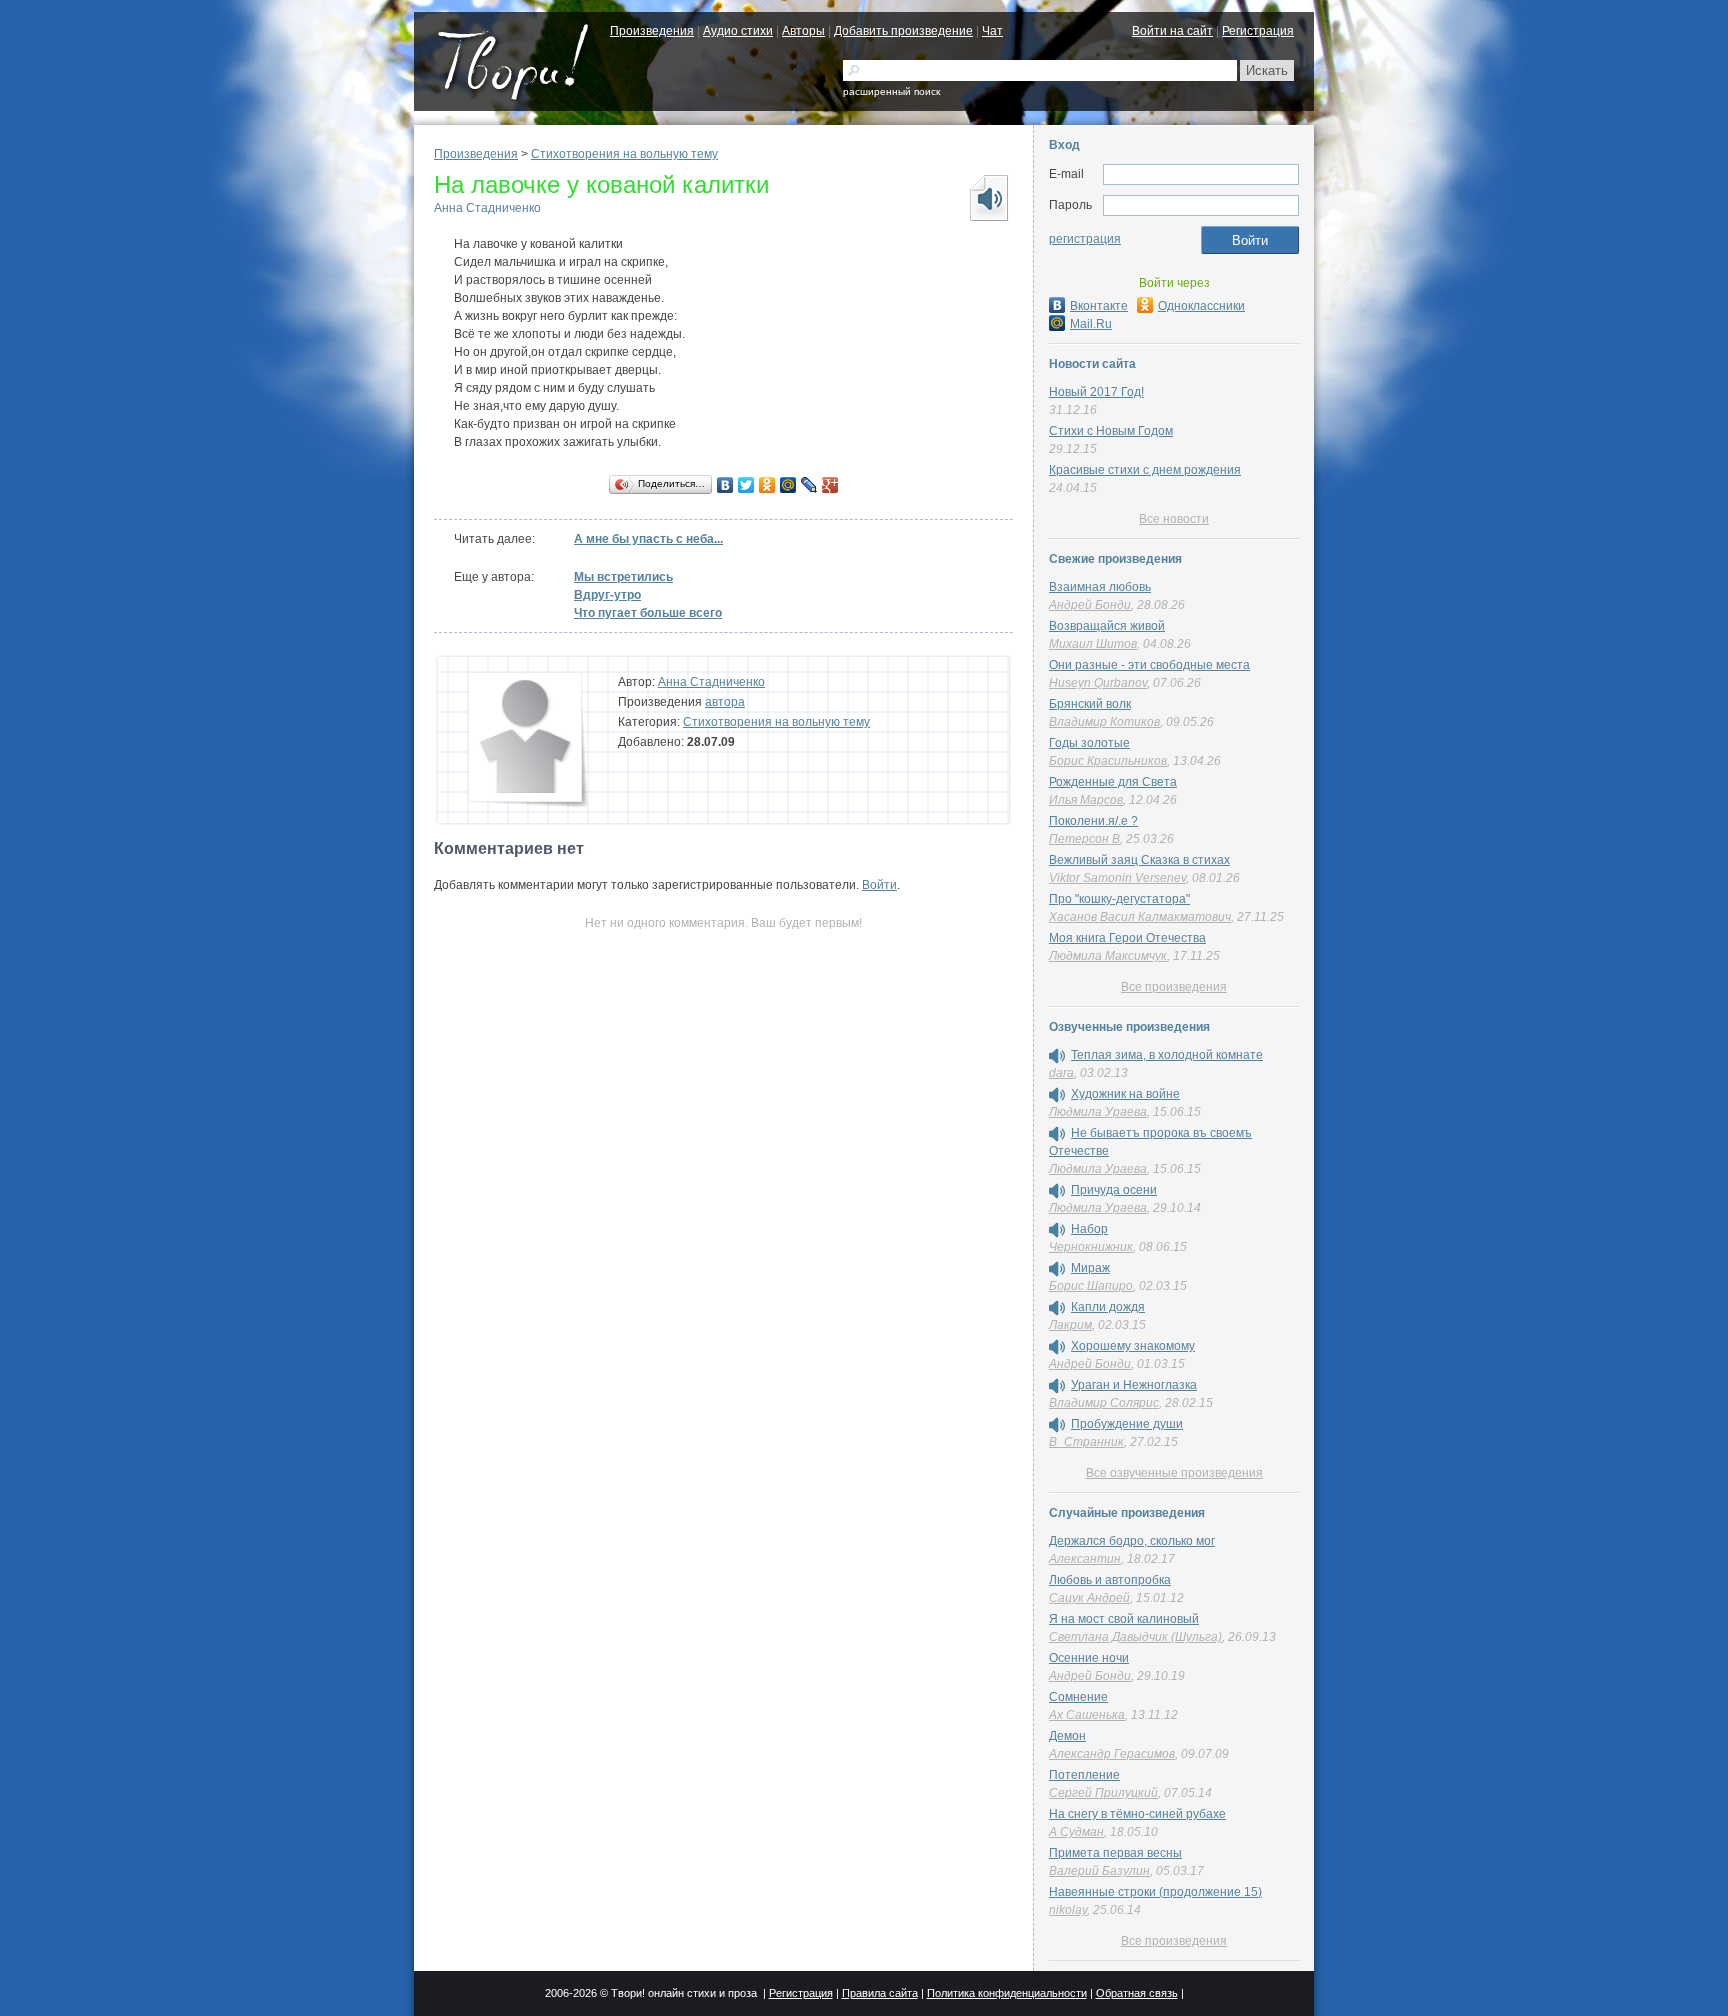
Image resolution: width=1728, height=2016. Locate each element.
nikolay (1068, 1910)
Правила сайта (880, 1993)
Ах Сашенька (1087, 1715)
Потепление (1084, 1775)
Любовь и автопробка (1110, 1580)
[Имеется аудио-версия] (1057, 1056)
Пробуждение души (1127, 1424)
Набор (1089, 1229)
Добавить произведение (903, 31)
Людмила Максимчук (1108, 956)
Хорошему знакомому (1133, 1346)
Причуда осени (1114, 1190)
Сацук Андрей (1089, 1598)
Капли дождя (1108, 1307)
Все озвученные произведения (1174, 1473)
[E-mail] (1201, 175)
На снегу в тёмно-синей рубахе (1137, 1814)
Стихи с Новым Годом (1111, 431)
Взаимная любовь (1100, 587)
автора (725, 702)
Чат (992, 31)
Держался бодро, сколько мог (1132, 1541)
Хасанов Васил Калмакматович (1140, 917)
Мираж (1090, 1268)
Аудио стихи (738, 31)
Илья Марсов (1086, 800)
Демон (1067, 1736)
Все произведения (1174, 987)
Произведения (652, 31)
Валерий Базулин (1099, 1871)
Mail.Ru (1091, 324)
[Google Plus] (830, 485)
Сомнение (1078, 1697)
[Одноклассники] (767, 485)
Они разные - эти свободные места (1149, 665)
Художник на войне (1125, 1094)
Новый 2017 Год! (1096, 392)
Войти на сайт (1172, 31)
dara (1061, 1073)
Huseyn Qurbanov (1098, 683)
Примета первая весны (1115, 1853)
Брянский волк (1090, 704)
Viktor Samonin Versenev (1117, 878)
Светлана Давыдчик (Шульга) (1135, 1637)
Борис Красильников (1108, 761)
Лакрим (1070, 1325)
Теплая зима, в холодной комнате (1167, 1055)
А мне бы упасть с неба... (648, 539)
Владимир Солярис (1104, 1403)
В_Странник (1086, 1442)
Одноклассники (1201, 306)
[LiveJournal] (809, 485)
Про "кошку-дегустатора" (1119, 899)
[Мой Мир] (788, 485)
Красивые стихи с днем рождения (1145, 470)
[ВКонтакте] (725, 485)
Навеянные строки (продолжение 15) (1155, 1892)
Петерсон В (1084, 839)
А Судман (1076, 1832)
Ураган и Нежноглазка (1134, 1385)
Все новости (1174, 519)
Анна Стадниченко (487, 208)
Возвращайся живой (1107, 626)
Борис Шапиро (1091, 1286)
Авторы (803, 31)
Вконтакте (1099, 306)
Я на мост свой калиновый (1124, 1619)
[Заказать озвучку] (988, 198)
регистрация (1085, 239)
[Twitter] (746, 485)
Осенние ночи (1089, 1658)
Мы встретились (623, 577)
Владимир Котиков (1104, 722)
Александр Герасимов (1112, 1754)
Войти (879, 885)
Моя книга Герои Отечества (1127, 938)
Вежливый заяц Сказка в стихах (1139, 860)
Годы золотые (1089, 743)
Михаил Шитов (1093, 644)
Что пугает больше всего (648, 613)
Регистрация (1258, 31)
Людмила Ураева (1098, 1112)
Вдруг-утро (607, 595)
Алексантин (1085, 1559)
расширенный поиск (891, 91)
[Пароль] (1201, 206)
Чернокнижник (1091, 1247)
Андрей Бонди (1090, 605)
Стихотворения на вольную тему (624, 154)
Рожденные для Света (1113, 782)
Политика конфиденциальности (1007, 1993)
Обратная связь (1137, 1993)
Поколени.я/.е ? (1093, 821)
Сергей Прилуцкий (1103, 1793)
